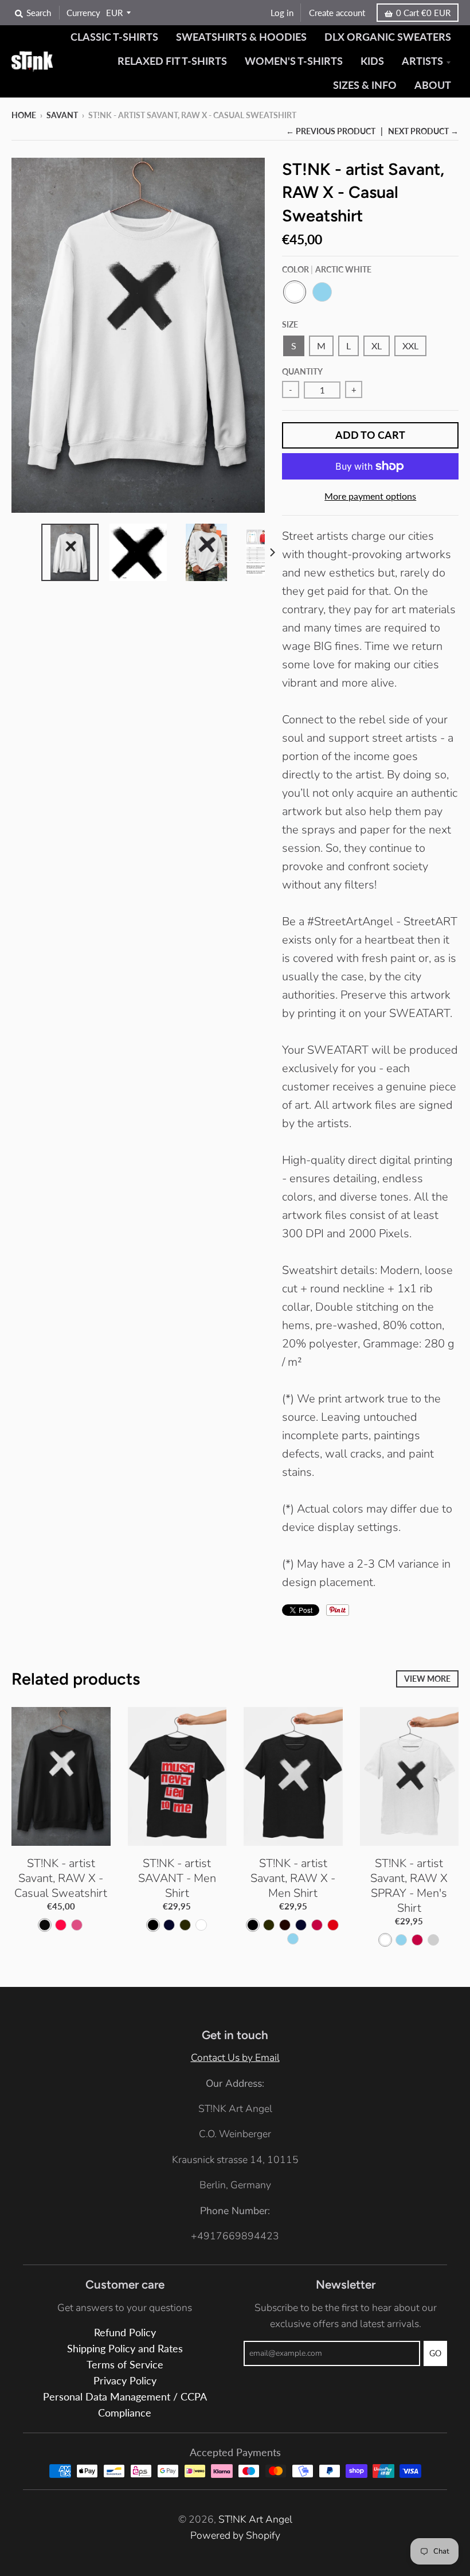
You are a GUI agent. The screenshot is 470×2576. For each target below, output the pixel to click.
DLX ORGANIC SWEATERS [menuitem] (388, 37)
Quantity (302, 371)
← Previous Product (331, 131)
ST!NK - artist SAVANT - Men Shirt (177, 1878)
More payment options (370, 496)
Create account (337, 13)
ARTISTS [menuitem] (422, 61)
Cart (423, 13)
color (327, 269)
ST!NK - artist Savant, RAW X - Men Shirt (293, 1878)
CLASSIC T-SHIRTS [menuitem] (114, 37)
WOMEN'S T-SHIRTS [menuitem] (294, 61)
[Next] (272, 552)
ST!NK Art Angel (255, 2519)
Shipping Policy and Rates (125, 2349)
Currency (83, 13)
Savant (62, 115)
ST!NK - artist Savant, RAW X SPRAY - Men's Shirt (409, 1886)
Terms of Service (125, 2365)
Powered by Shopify (235, 2535)
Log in (282, 13)
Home (24, 115)
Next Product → (423, 131)
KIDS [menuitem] (372, 61)
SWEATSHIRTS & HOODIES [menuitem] (241, 37)
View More (427, 1679)
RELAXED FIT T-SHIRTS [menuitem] (172, 61)
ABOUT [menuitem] (433, 85)
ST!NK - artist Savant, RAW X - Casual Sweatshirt (61, 1878)
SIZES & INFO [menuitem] (365, 85)
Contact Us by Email (235, 2057)
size (290, 324)
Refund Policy (125, 2333)
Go (435, 2353)
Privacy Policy (125, 2381)
